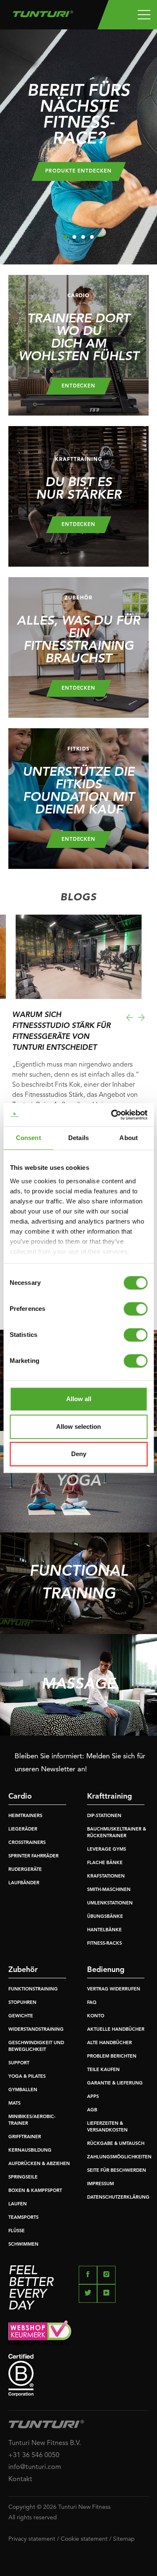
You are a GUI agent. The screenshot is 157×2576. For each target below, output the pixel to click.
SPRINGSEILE (23, 2177)
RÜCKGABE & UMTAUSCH (116, 2144)
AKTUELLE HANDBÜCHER (116, 2030)
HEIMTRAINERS (25, 1816)
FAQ (92, 2003)
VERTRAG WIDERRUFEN (114, 1989)
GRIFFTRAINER (25, 2137)
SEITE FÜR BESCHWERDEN (117, 2171)
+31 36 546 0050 (34, 2456)
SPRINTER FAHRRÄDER (33, 1856)
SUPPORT (19, 2063)
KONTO (96, 2016)
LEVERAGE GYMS (107, 1850)
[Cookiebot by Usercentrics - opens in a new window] (112, 1115)
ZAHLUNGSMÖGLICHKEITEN (119, 2157)
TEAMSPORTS (23, 2218)
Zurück (129, 1017)
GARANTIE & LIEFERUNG (115, 2083)
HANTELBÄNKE (104, 1930)
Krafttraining (109, 1797)
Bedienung (106, 1970)
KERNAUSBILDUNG (30, 2151)
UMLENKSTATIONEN (110, 1903)
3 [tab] (83, 237)
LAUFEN (18, 2204)
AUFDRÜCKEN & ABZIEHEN (39, 2164)
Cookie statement (84, 2539)
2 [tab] (74, 237)
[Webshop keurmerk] (78, 2333)
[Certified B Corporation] (78, 2375)
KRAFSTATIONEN (106, 1876)
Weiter (142, 1017)
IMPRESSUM (100, 2184)
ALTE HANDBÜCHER (109, 2043)
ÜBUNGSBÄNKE (105, 1917)
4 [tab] (92, 237)
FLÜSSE (17, 2231)
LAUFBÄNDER (24, 1883)
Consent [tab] (28, 1138)
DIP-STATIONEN (104, 1816)
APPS (93, 2097)
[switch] (135, 1309)
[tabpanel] (78, 147)
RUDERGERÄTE (25, 1870)
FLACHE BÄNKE (105, 1863)
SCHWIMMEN (23, 2245)
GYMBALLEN (23, 2090)
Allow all (79, 1399)
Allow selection (78, 1427)
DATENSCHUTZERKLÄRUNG (118, 2198)
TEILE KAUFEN (103, 2070)
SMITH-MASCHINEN (109, 1890)
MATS (14, 2104)
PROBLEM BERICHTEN (112, 2057)
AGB (92, 2110)
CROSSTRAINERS (27, 1843)
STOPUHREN (22, 2003)
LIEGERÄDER (23, 1829)
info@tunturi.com (35, 2467)
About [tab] (129, 1138)
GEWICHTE (21, 2016)
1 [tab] (66, 237)
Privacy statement (32, 2539)
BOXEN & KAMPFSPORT (35, 2191)
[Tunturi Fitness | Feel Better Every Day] (43, 12)
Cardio (20, 1797)
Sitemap (124, 2539)
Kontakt (20, 2479)
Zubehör (23, 1970)
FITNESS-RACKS (104, 1944)
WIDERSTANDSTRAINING (36, 2030)
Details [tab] (78, 1138)
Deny (79, 1454)
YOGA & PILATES (27, 2077)
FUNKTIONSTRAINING (33, 1989)
